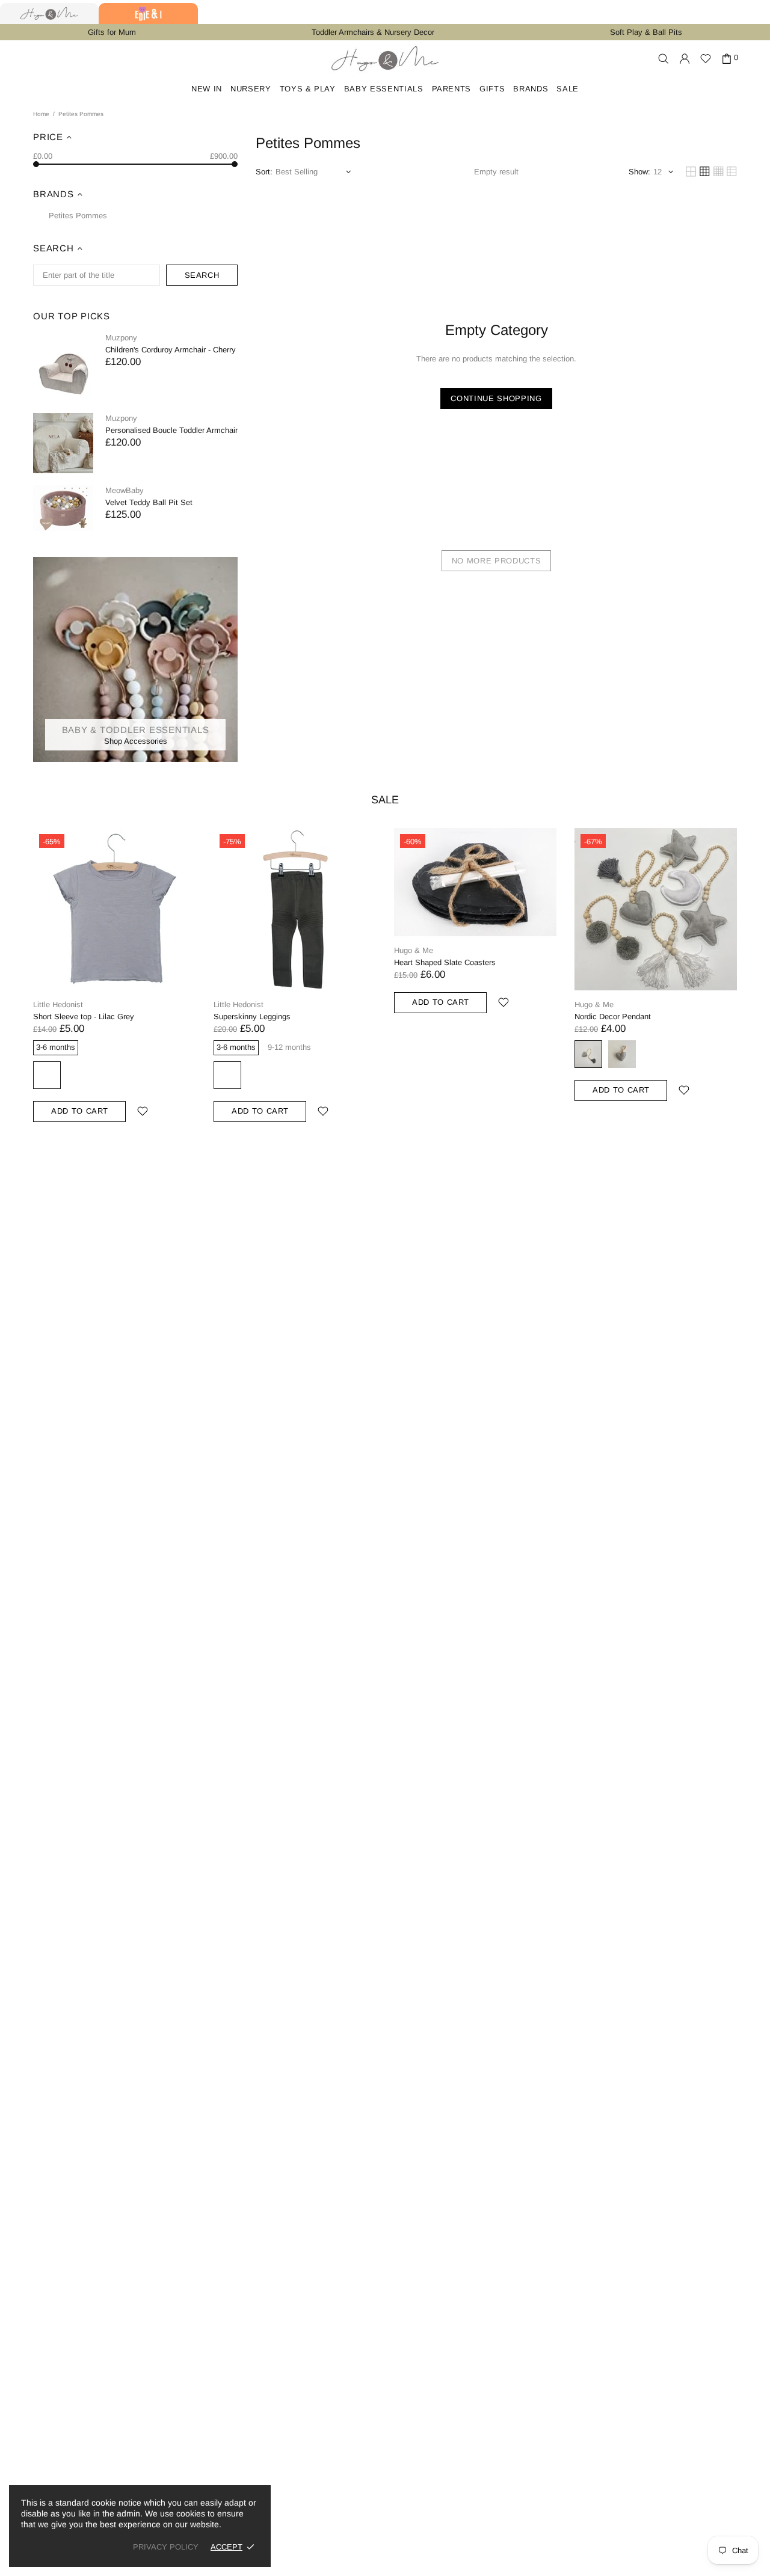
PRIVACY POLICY (166, 2547)
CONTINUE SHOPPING (496, 398)
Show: (639, 172)
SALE (385, 800)
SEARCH (202, 275)
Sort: (264, 172)
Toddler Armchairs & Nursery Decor (373, 32)
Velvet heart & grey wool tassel (588, 1054)
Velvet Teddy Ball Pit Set (149, 502)
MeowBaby (125, 490)
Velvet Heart (622, 1054)
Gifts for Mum (112, 32)
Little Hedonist (58, 1004)
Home (41, 114)
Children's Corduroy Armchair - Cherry (171, 350)
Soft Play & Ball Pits (646, 32)
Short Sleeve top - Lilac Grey (84, 1017)
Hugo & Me (385, 59)
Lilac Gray (47, 1075)
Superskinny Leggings (252, 1017)
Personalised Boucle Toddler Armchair (171, 430)
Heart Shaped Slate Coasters (445, 962)
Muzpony (121, 338)
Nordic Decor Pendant (613, 1017)
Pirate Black (227, 1075)
